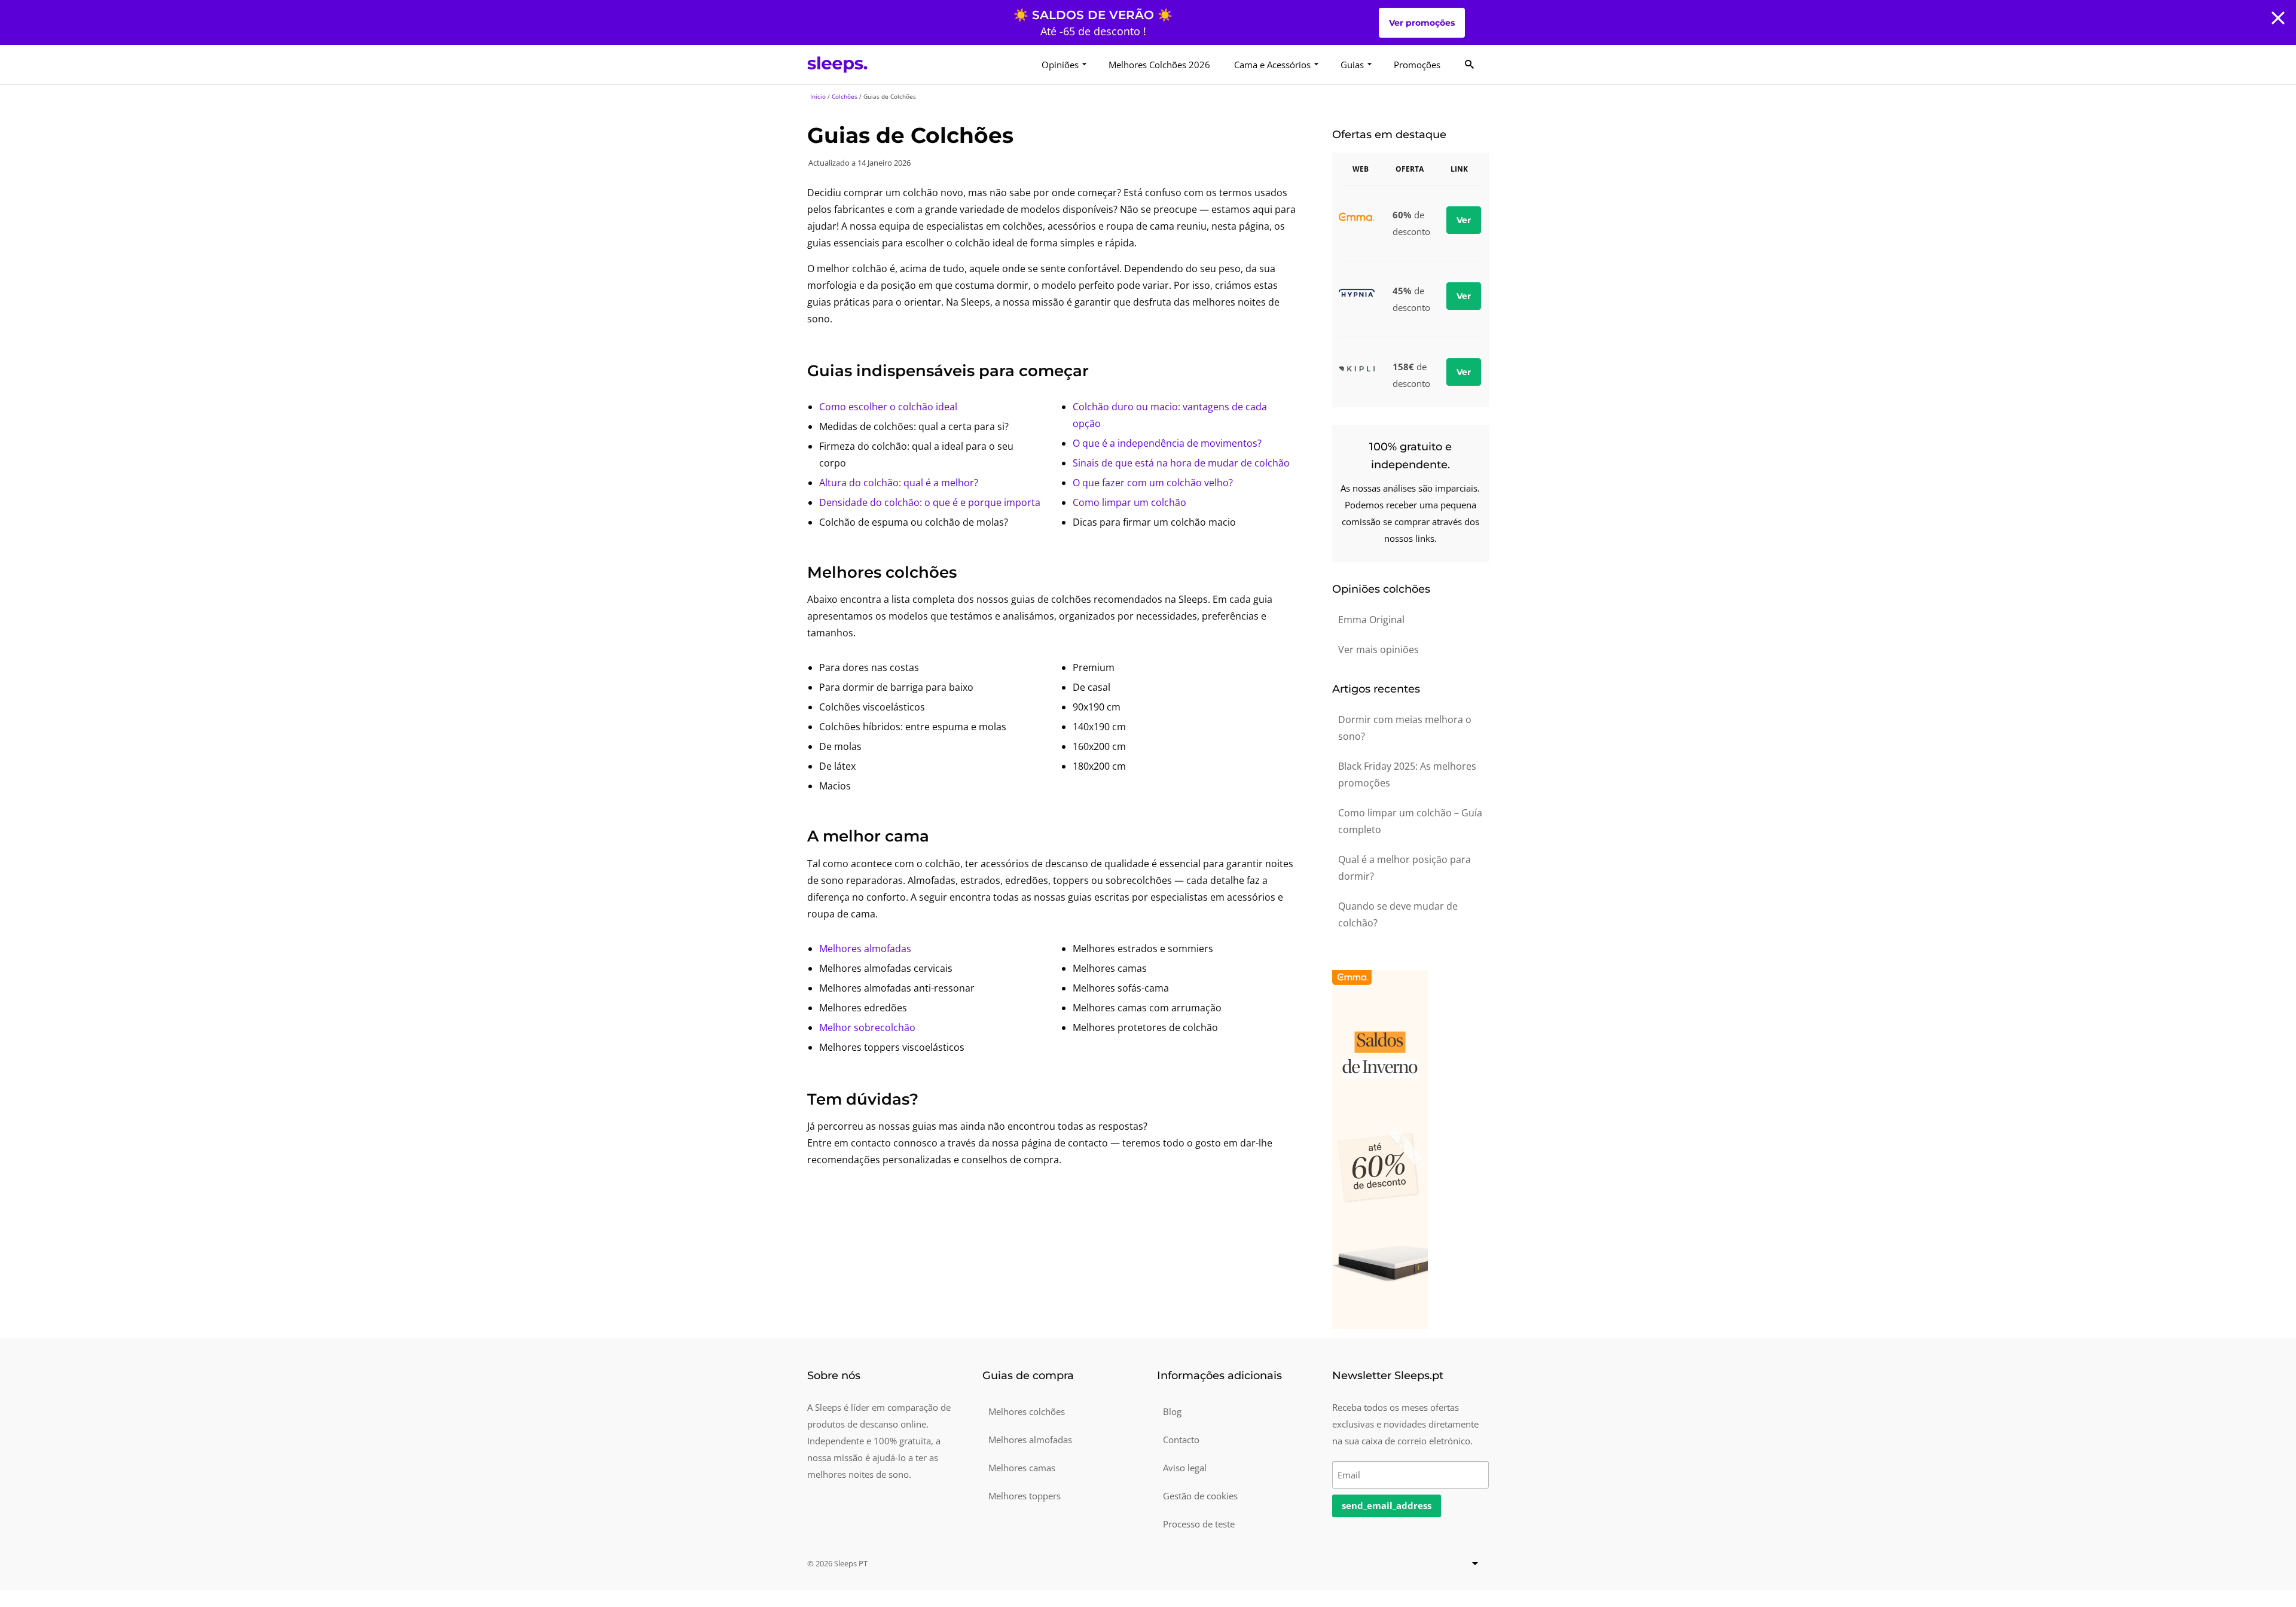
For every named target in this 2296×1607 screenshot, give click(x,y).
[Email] (1411, 1473)
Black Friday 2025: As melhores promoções (1407, 774)
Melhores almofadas (865, 949)
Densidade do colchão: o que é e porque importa (930, 502)
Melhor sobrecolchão (867, 1027)
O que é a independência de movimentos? (1167, 443)
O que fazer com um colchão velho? (1153, 483)
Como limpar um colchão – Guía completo (1410, 821)
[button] (2278, 18)
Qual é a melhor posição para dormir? (1405, 868)
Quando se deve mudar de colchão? (1398, 914)
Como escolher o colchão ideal (888, 407)
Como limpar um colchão (1129, 502)
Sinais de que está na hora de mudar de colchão (1181, 463)
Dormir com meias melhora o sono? (1405, 728)
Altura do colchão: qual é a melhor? (899, 483)
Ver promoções (1422, 23)
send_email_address (1387, 1505)
